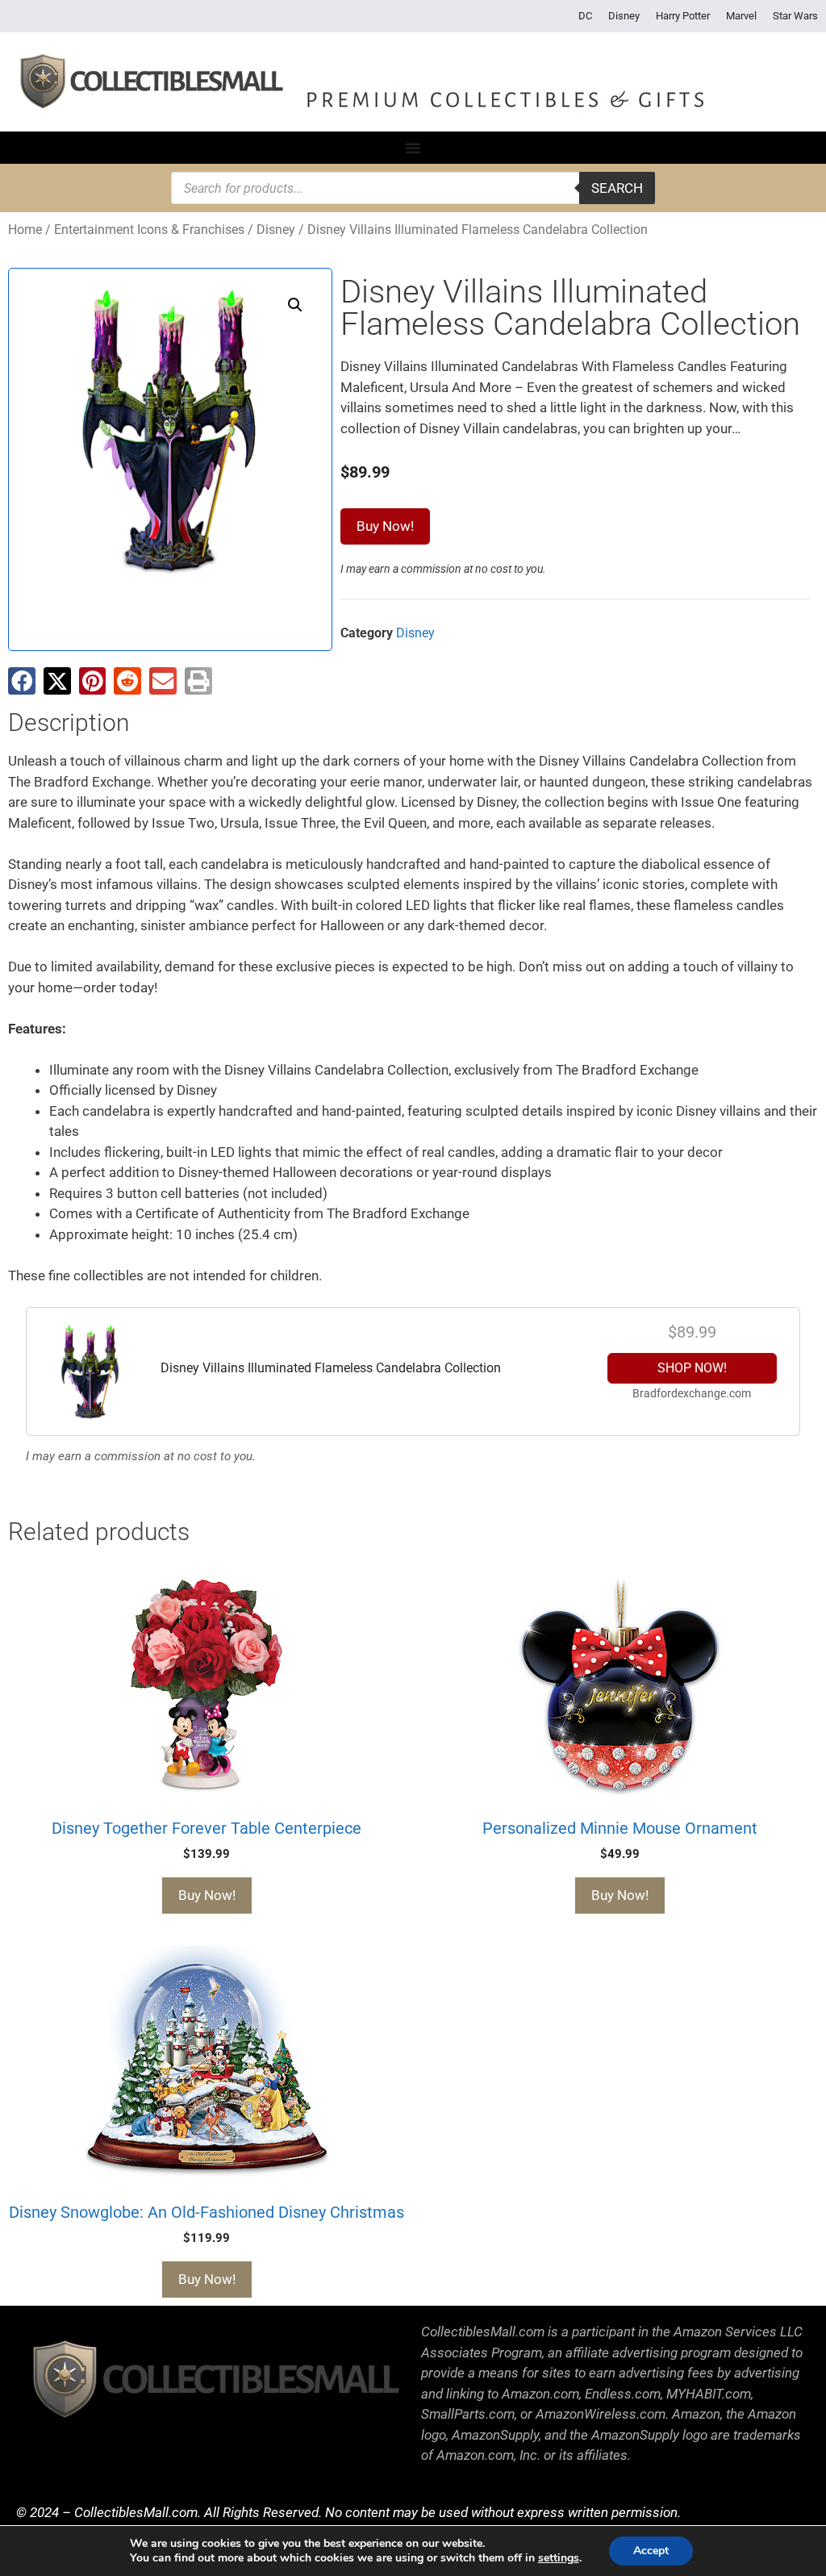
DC (585, 16)
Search (617, 188)
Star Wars (795, 16)
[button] (295, 305)
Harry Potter (683, 16)
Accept (651, 2551)
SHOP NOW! (692, 1368)
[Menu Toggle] (413, 148)
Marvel (741, 16)
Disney (624, 16)
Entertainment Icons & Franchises (149, 230)
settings (559, 2558)
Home (25, 230)
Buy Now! (385, 526)
